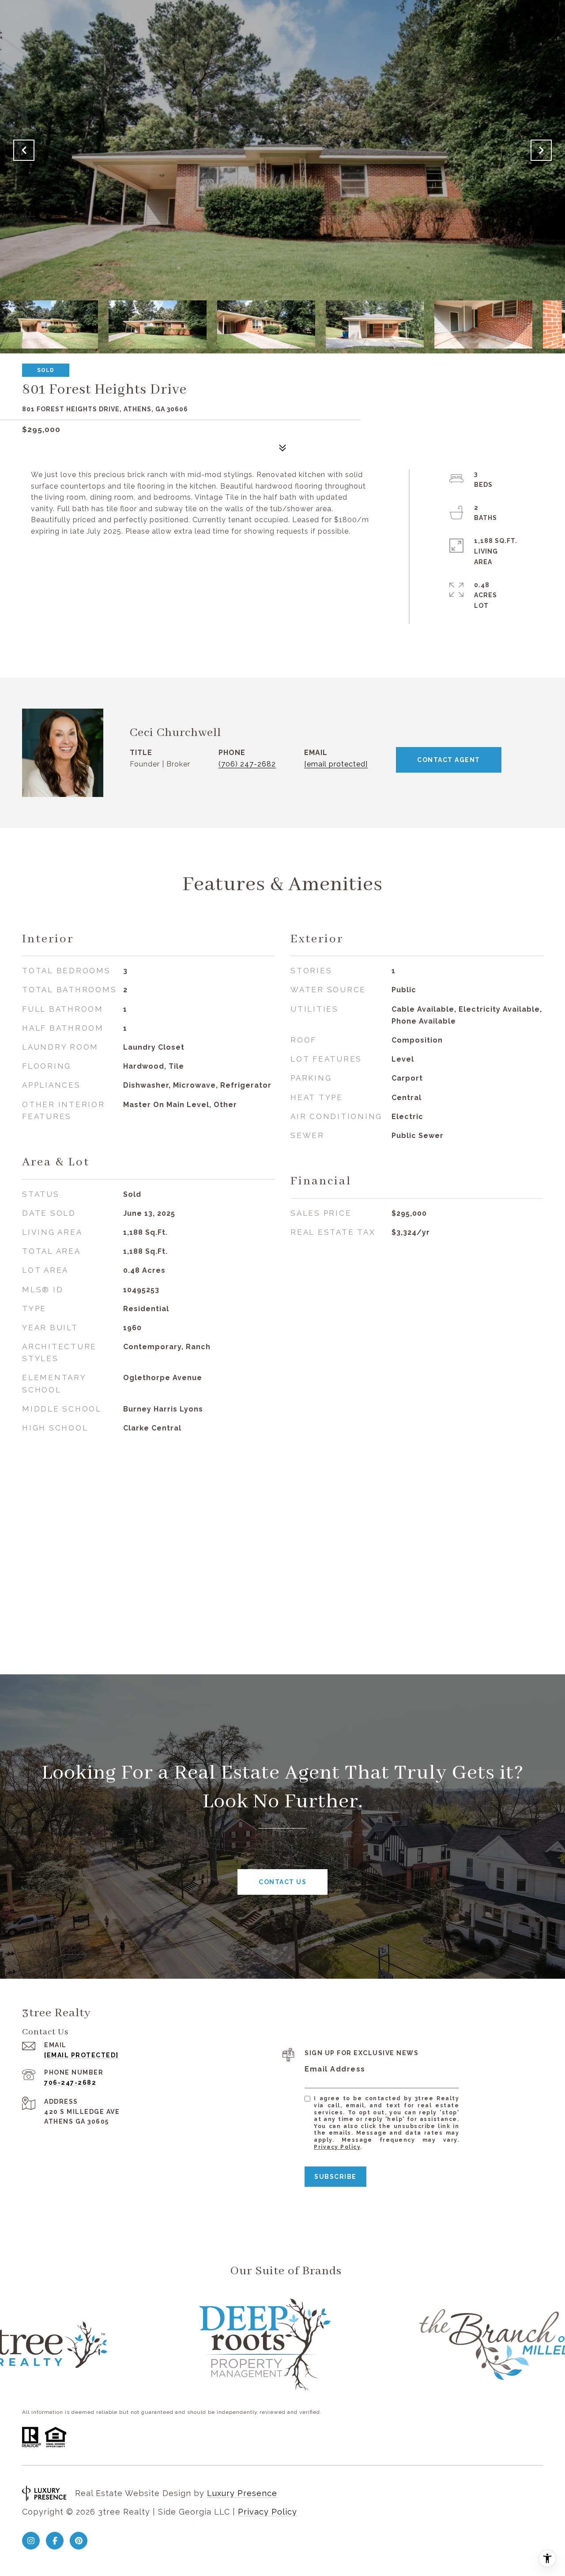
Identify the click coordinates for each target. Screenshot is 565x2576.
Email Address (335, 2069)
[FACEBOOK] (55, 2541)
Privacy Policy (337, 2147)
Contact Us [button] (282, 1882)
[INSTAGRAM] (31, 2541)
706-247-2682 (70, 2083)
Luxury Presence (242, 2493)
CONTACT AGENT (449, 760)
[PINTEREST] (79, 2541)
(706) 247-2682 (247, 764)
